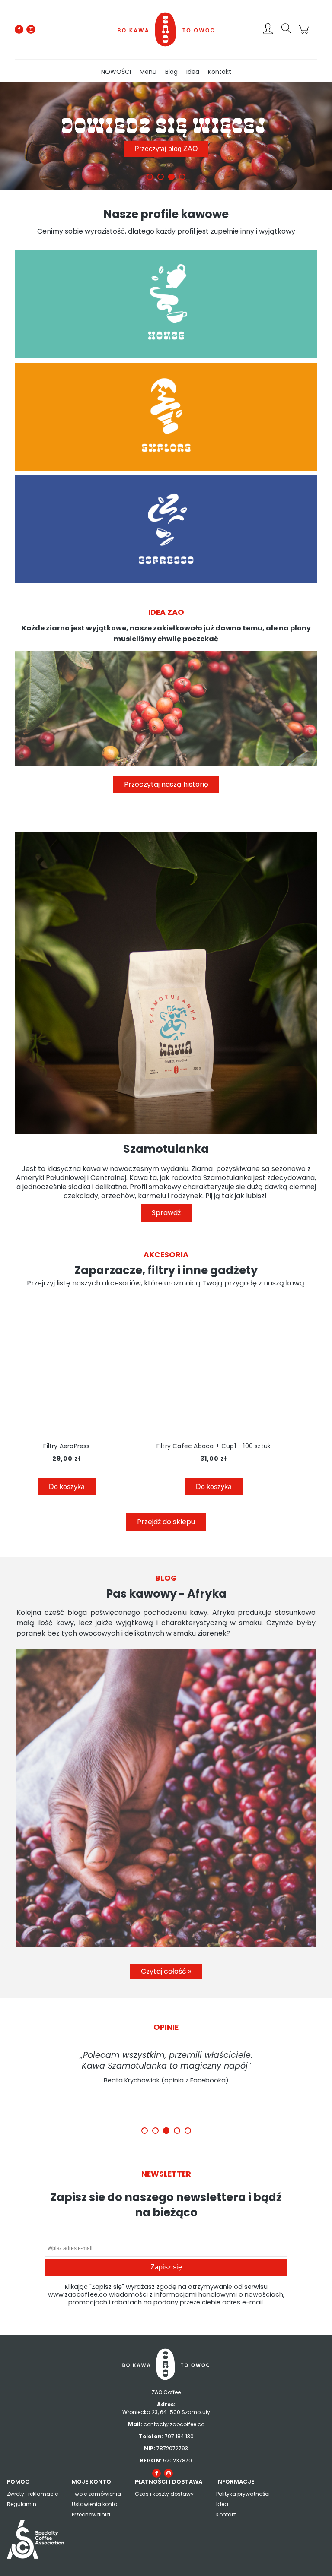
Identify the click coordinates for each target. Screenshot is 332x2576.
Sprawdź (166, 1213)
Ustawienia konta (95, 2504)
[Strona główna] (166, 29)
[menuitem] (116, 72)
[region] (166, 136)
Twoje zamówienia (96, 2494)
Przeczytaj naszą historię (166, 784)
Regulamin (22, 2504)
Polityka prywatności (243, 2494)
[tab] (150, 177)
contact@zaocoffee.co (174, 2424)
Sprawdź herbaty (166, 149)
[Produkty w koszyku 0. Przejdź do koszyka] (305, 34)
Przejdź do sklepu (166, 1522)
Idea (222, 2504)
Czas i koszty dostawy (164, 2494)
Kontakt (226, 2514)
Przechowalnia (91, 2514)
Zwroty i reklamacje (32, 2494)
